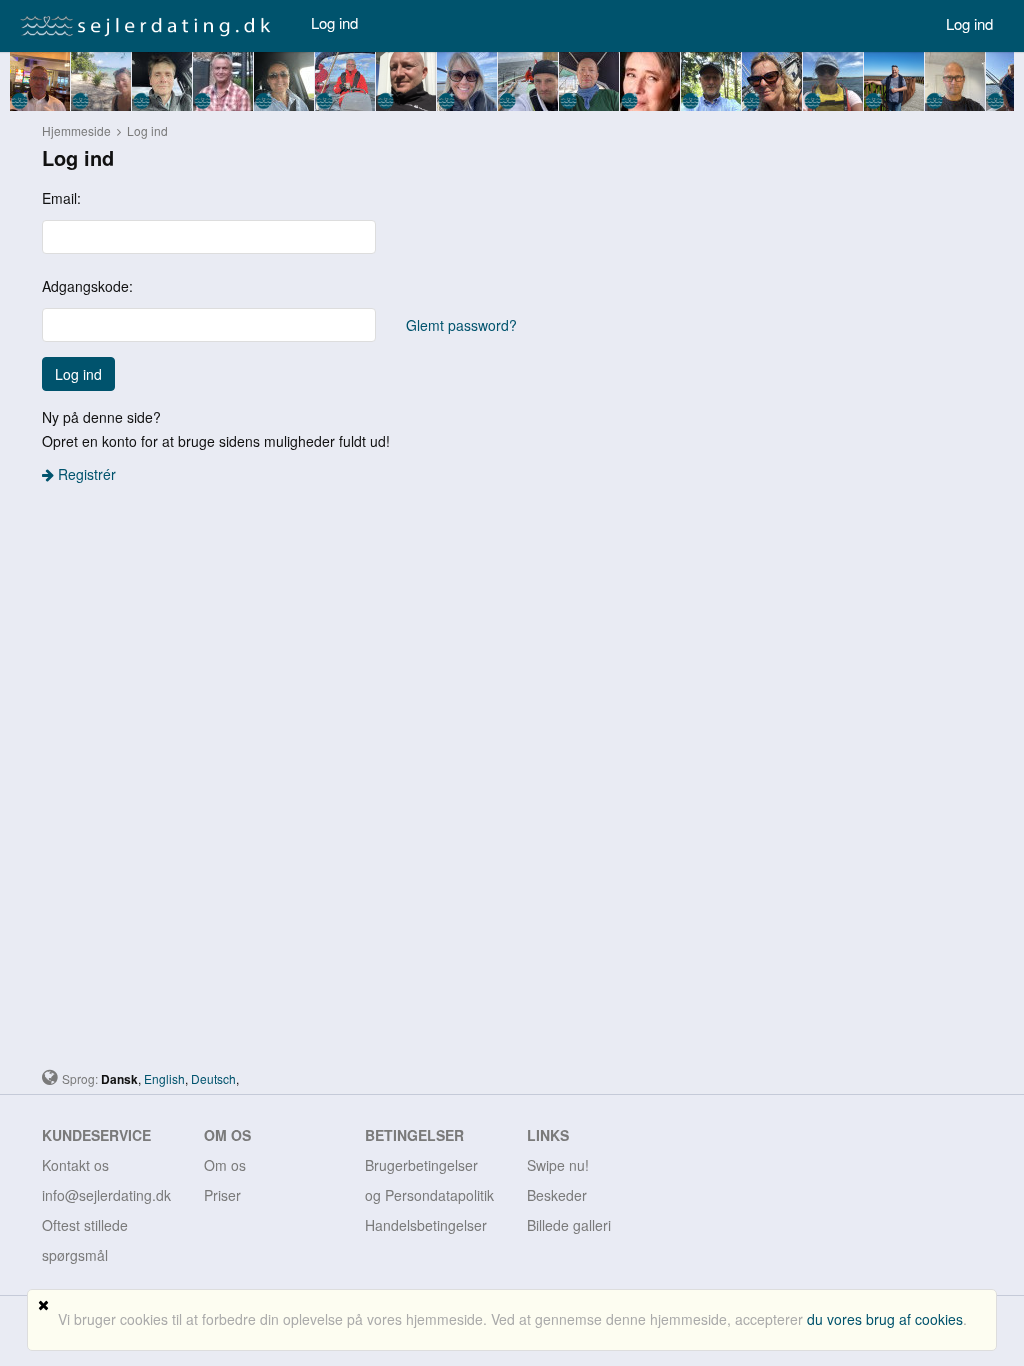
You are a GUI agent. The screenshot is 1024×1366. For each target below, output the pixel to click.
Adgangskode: (87, 286)
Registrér (85, 474)
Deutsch (213, 1078)
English (164, 1078)
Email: (61, 198)
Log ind (334, 22)
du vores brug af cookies (885, 1319)
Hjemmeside (76, 130)
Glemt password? (461, 325)
